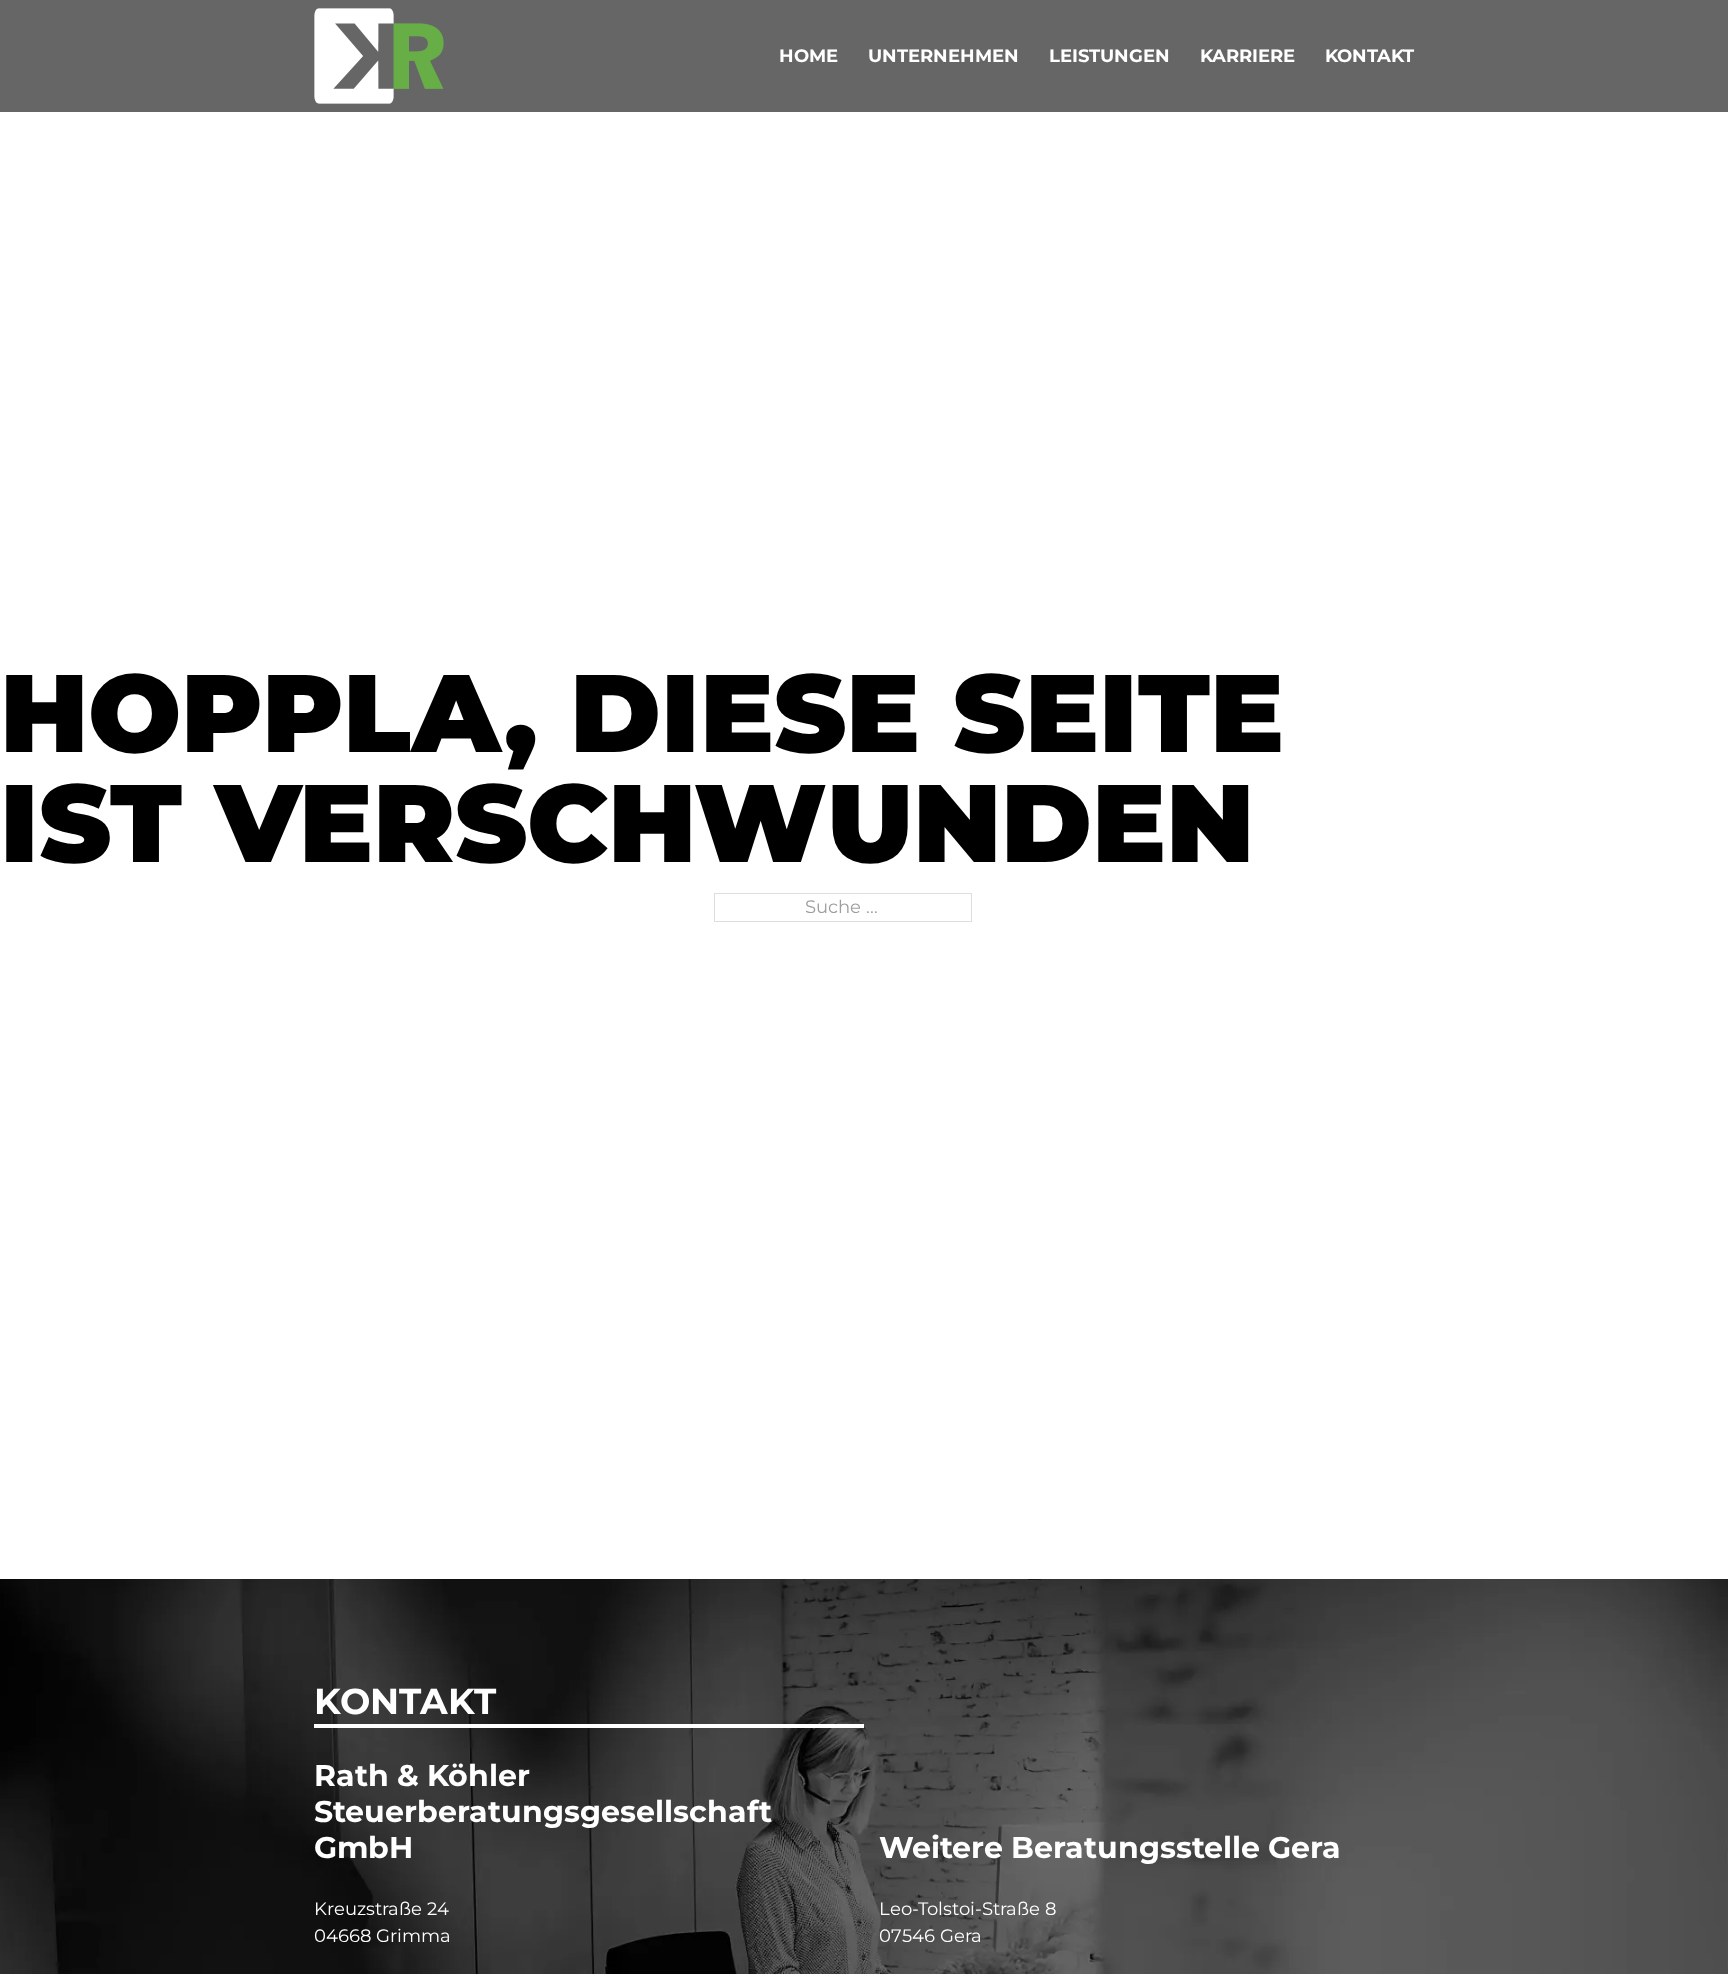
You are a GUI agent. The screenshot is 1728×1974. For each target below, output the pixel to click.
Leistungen (1109, 56)
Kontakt (1369, 56)
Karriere (1247, 56)
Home (808, 56)
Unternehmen (943, 56)
